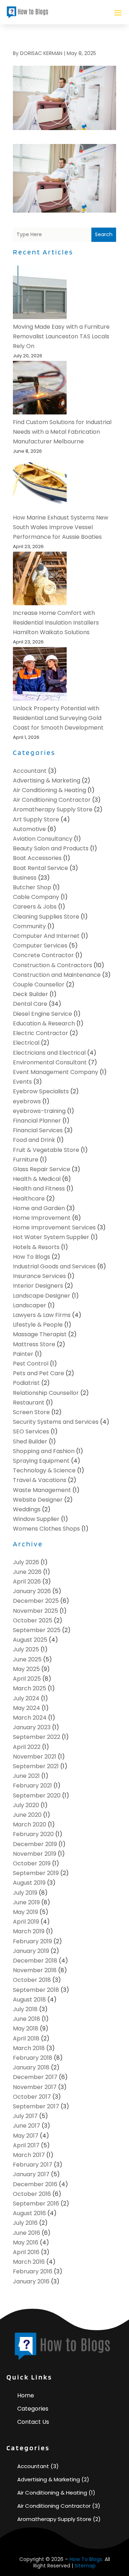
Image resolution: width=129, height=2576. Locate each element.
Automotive (29, 829)
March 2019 (29, 1931)
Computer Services (40, 946)
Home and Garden (39, 1208)
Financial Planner (37, 1121)
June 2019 (26, 1902)
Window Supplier (36, 1519)
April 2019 (26, 1922)
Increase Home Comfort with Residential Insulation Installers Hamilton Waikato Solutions (56, 623)
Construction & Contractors (52, 965)
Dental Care (30, 1004)
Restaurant (29, 1403)
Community (29, 926)
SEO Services (31, 1431)
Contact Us (33, 2422)
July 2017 (25, 2116)
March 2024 (30, 1718)
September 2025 (37, 1630)
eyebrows (27, 1101)
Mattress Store (34, 1344)
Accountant (30, 771)
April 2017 (26, 2145)
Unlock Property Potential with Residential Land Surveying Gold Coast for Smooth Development (58, 718)
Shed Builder (30, 1441)
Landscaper (30, 1305)
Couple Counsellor (39, 984)
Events (22, 1082)
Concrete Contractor (43, 955)
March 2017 (29, 2155)
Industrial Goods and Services (54, 1266)
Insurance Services (39, 1276)
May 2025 (26, 1669)
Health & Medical (37, 1179)
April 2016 (26, 2252)
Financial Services (38, 1130)
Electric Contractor (40, 1033)
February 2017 (33, 2165)
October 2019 (32, 1863)
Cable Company (36, 897)
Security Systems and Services (56, 1422)
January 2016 (31, 2281)
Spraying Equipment (41, 1461)
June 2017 (27, 2126)
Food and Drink (34, 1140)
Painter (23, 1354)
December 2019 (35, 1844)
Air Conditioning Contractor (52, 800)
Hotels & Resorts (36, 1247)
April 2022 (27, 1747)
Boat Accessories (37, 858)
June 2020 (27, 1815)
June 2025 (27, 1659)
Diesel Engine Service (42, 1014)
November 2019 (35, 1854)
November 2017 (35, 2087)
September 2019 (36, 1873)
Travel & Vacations (40, 1480)
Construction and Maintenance (57, 975)
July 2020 (26, 1805)
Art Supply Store (36, 819)
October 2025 (33, 1620)
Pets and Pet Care (39, 1373)
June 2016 (27, 2233)
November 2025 (35, 1611)
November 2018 (35, 1970)
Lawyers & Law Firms (42, 1315)
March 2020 (30, 1824)
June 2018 (27, 2019)
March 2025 (30, 1688)
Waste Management (42, 1490)
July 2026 (26, 1562)
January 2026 (32, 1591)
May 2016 (26, 2242)
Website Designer (38, 1500)
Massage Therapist (40, 1334)
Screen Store (31, 1412)
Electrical (26, 1043)
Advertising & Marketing (47, 780)
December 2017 (35, 2077)
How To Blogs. (86, 2559)
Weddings (27, 1509)
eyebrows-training (39, 1111)
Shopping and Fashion (44, 1451)
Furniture (26, 1160)
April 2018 (26, 2038)
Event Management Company (56, 1072)
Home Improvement (42, 1218)
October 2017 (32, 2097)
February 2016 (33, 2271)
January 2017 (31, 2174)
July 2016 (25, 2223)
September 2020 (37, 1796)
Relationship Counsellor (46, 1393)
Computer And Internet (46, 936)
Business (25, 878)
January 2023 (32, 1727)
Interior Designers (38, 1286)
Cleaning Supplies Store (46, 917)
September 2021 (36, 1766)
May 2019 (25, 1912)
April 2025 (27, 1679)
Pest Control (31, 1364)
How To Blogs (32, 1257)
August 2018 (29, 2000)
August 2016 (29, 2213)
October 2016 (32, 2194)
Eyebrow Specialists (41, 1091)
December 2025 (36, 1601)
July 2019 (25, 1893)
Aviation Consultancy (43, 839)
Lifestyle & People (38, 1325)
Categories (33, 2409)
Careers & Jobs (35, 907)
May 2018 (26, 2028)
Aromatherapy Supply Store (53, 809)
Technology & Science (44, 1470)
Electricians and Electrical (49, 1053)
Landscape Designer (42, 1296)
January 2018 (31, 2067)
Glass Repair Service (42, 1169)
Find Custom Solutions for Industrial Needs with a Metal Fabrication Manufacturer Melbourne (62, 432)
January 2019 (31, 1951)
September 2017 (36, 2106)
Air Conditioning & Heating (49, 790)
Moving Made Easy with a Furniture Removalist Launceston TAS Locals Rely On (61, 336)
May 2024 (27, 1708)
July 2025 (26, 1649)
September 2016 (36, 2204)
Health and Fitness (39, 1188)
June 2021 (26, 1776)
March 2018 (29, 2048)
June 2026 (27, 1572)
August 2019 (29, 1883)
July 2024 (26, 1698)
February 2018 (33, 2058)
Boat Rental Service (40, 868)
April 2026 (27, 1582)
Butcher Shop (32, 887)
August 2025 (30, 1640)
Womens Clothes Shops (46, 1529)
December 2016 (35, 2184)
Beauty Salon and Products (51, 848)
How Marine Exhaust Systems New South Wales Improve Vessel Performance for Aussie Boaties (61, 527)
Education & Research (44, 1023)
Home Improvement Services (54, 1227)
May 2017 (26, 2136)
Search (104, 234)
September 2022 (37, 1737)
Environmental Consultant (50, 1062)
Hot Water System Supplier (51, 1237)
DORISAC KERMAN (41, 53)
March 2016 (29, 2262)
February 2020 (33, 1834)
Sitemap (85, 2566)
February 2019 (32, 1941)
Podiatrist (26, 1383)
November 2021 (35, 1757)
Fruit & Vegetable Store (46, 1150)
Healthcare (29, 1199)
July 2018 (25, 2009)
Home (26, 2395)
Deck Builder (30, 994)
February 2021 (32, 1786)
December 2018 (35, 1961)
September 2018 (36, 1990)
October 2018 (32, 1980)
